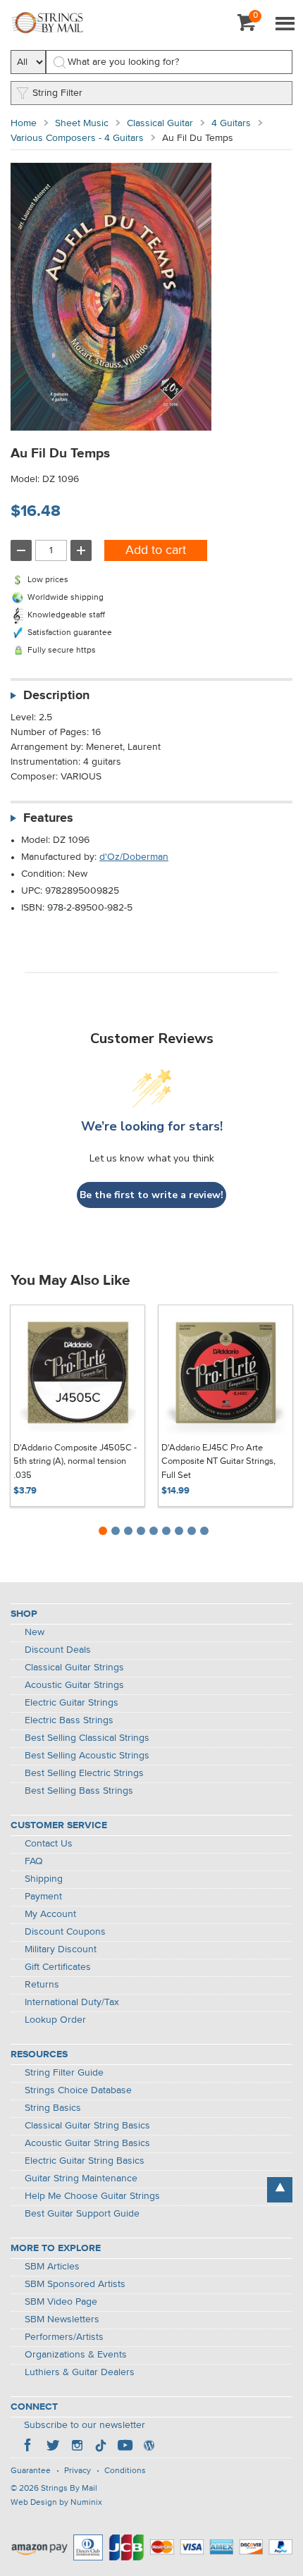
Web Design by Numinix (56, 2503)
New (35, 1632)
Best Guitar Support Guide (82, 2214)
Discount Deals (58, 1650)
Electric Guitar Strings (72, 1703)
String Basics (53, 2108)
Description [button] (56, 696)
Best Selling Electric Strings (84, 1773)
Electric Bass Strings (69, 1720)
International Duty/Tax (72, 2002)
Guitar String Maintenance (81, 2178)
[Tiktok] (101, 2447)
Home (24, 123)
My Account (50, 1914)
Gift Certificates (58, 1967)
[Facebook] (29, 2447)
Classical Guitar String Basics (87, 2126)
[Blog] (149, 2447)
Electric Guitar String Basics (85, 2161)
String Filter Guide (64, 2073)
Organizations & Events (76, 2355)
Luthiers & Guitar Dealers (80, 2372)
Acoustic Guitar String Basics (87, 2143)
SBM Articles (52, 2267)
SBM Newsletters (62, 2319)
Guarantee (31, 2471)
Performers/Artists (64, 2337)
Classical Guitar (160, 123)
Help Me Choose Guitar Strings (92, 2196)
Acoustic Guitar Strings (74, 1685)
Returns (42, 1985)
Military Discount (61, 1949)
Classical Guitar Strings (74, 1668)
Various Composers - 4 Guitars (77, 138)
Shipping (44, 1879)
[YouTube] (125, 2447)
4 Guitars (231, 123)
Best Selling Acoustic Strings (87, 1756)
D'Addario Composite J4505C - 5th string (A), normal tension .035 (75, 1462)
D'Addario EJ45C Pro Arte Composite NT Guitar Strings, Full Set (218, 1462)
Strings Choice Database (78, 2090)
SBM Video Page (61, 2302)
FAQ (34, 1861)
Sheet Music (82, 123)
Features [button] (48, 818)
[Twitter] (53, 2447)
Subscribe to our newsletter (85, 2425)
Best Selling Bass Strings (79, 1791)
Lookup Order (55, 2020)
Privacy (78, 2471)
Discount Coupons (65, 1932)
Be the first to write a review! (151, 1195)
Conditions (125, 2471)
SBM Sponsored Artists (75, 2284)
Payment (43, 1897)
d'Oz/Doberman (134, 857)
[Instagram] (77, 2447)
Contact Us (49, 1844)
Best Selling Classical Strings (87, 1738)
